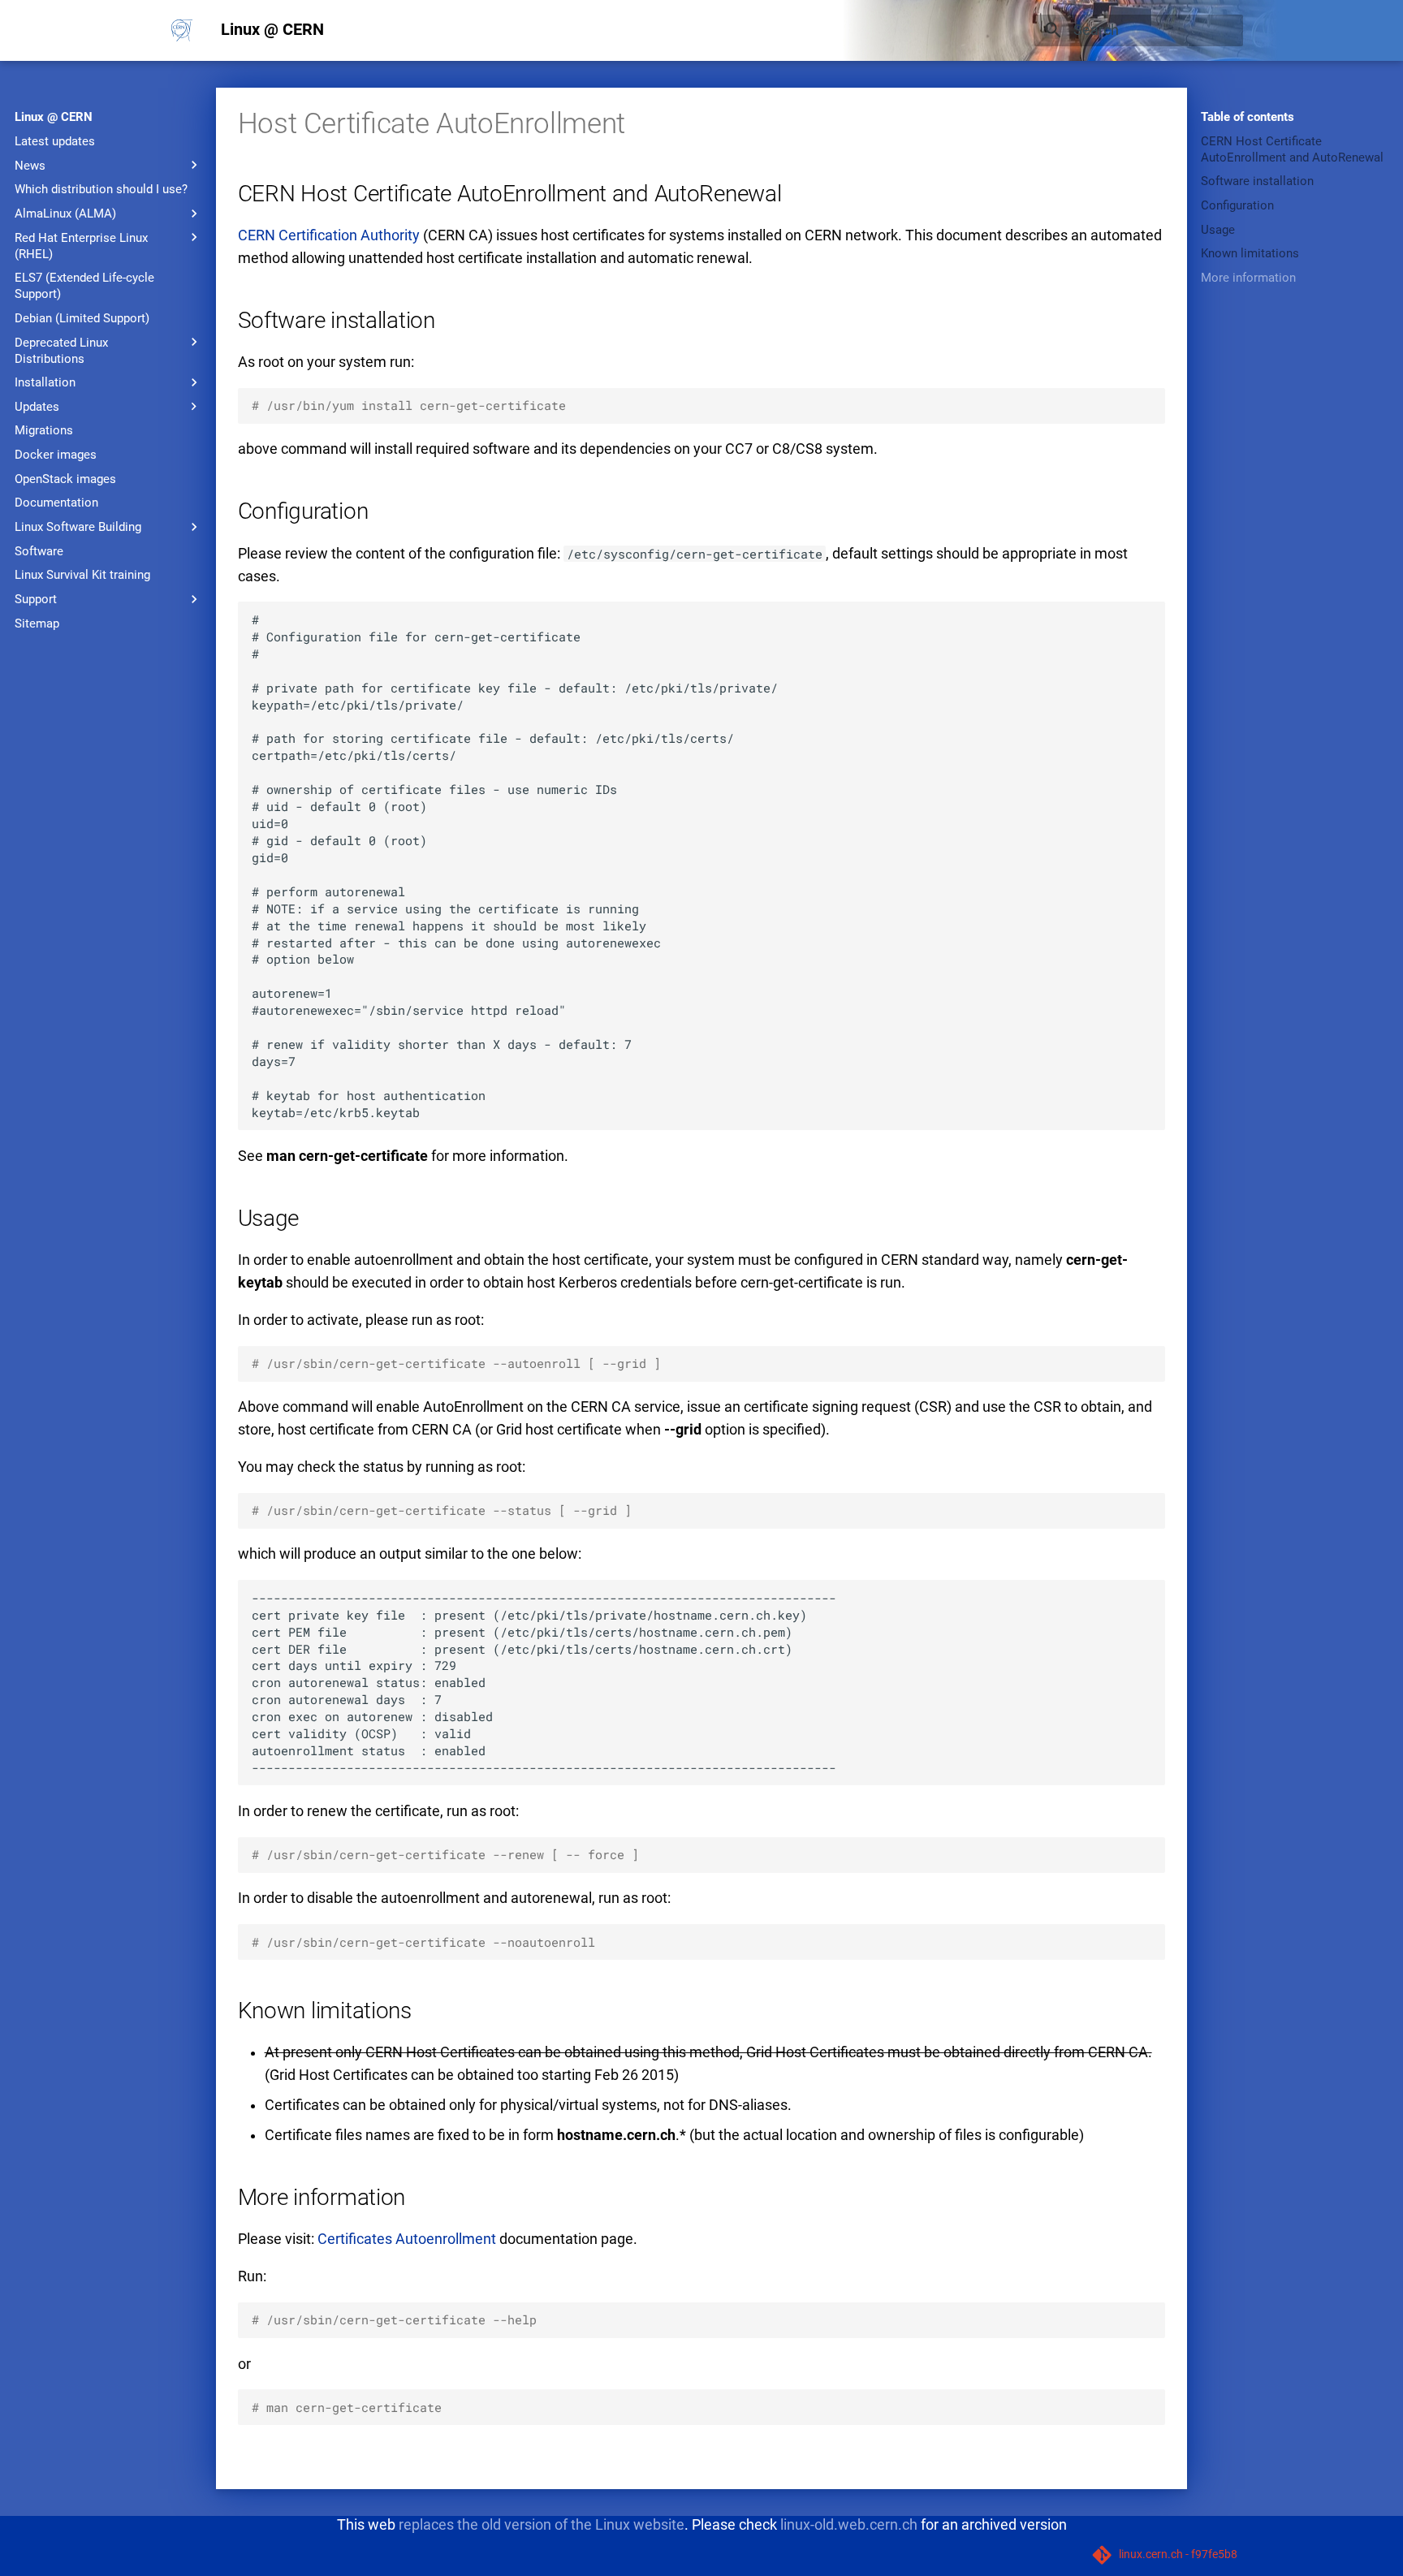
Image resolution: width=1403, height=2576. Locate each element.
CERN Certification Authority (329, 235)
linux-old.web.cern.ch (849, 2524)
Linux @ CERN (54, 117)
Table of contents (1248, 117)
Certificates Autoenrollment (407, 2239)
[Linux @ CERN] (182, 30)
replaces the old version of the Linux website (542, 2524)
